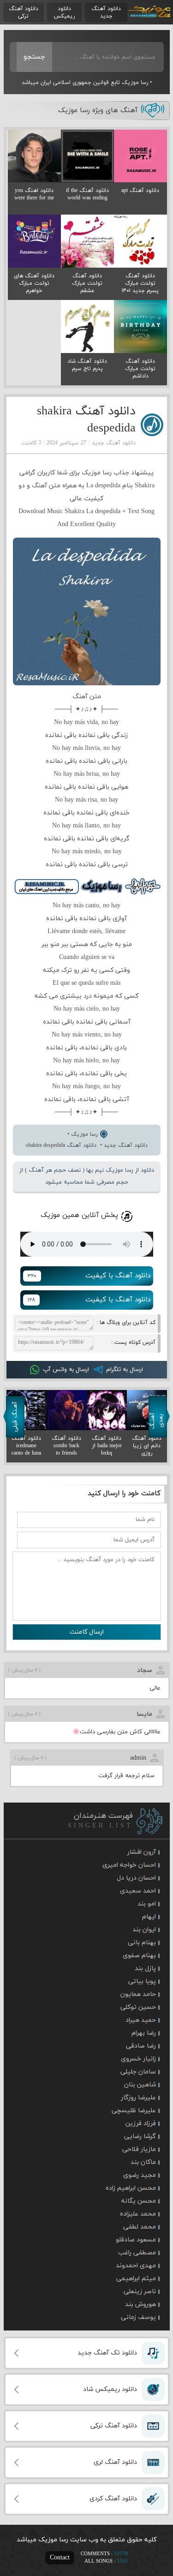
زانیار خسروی (138, 2059)
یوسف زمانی (138, 2317)
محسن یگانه (139, 2201)
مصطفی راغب (137, 2253)
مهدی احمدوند (136, 2266)
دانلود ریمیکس (64, 12)
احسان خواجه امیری (129, 1865)
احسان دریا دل (136, 1878)
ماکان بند (143, 2162)
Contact (60, 2558)
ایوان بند (144, 1930)
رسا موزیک (149, 12)
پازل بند (145, 1968)
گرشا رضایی (140, 2136)
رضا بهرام (144, 2033)
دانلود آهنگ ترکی (24, 12)
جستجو (34, 57)
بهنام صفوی (139, 1956)
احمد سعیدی (138, 1891)
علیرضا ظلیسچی (134, 2111)
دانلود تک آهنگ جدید (107, 2353)
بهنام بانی (142, 1943)
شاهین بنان (140, 2085)
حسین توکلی (138, 2007)
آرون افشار (142, 1852)
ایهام (149, 1917)
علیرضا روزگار (138, 2098)
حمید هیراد (141, 2020)
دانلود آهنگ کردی (113, 2499)
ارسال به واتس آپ (66, 1370)
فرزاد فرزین (141, 2124)
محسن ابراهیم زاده (131, 2188)
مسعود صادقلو (136, 2240)
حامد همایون (138, 1994)
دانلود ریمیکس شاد (110, 2389)
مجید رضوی (140, 2175)
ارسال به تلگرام (125, 1370)
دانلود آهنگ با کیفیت (89, 1276)
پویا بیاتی (142, 1981)
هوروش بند (140, 2304)
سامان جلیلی (138, 2072)
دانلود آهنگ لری (115, 2462)
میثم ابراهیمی (136, 2279)
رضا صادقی (141, 2046)
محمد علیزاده (138, 2214)
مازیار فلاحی (139, 2149)
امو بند (147, 1904)
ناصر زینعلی (140, 2291)
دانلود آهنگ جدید (106, 12)
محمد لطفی (140, 2227)
